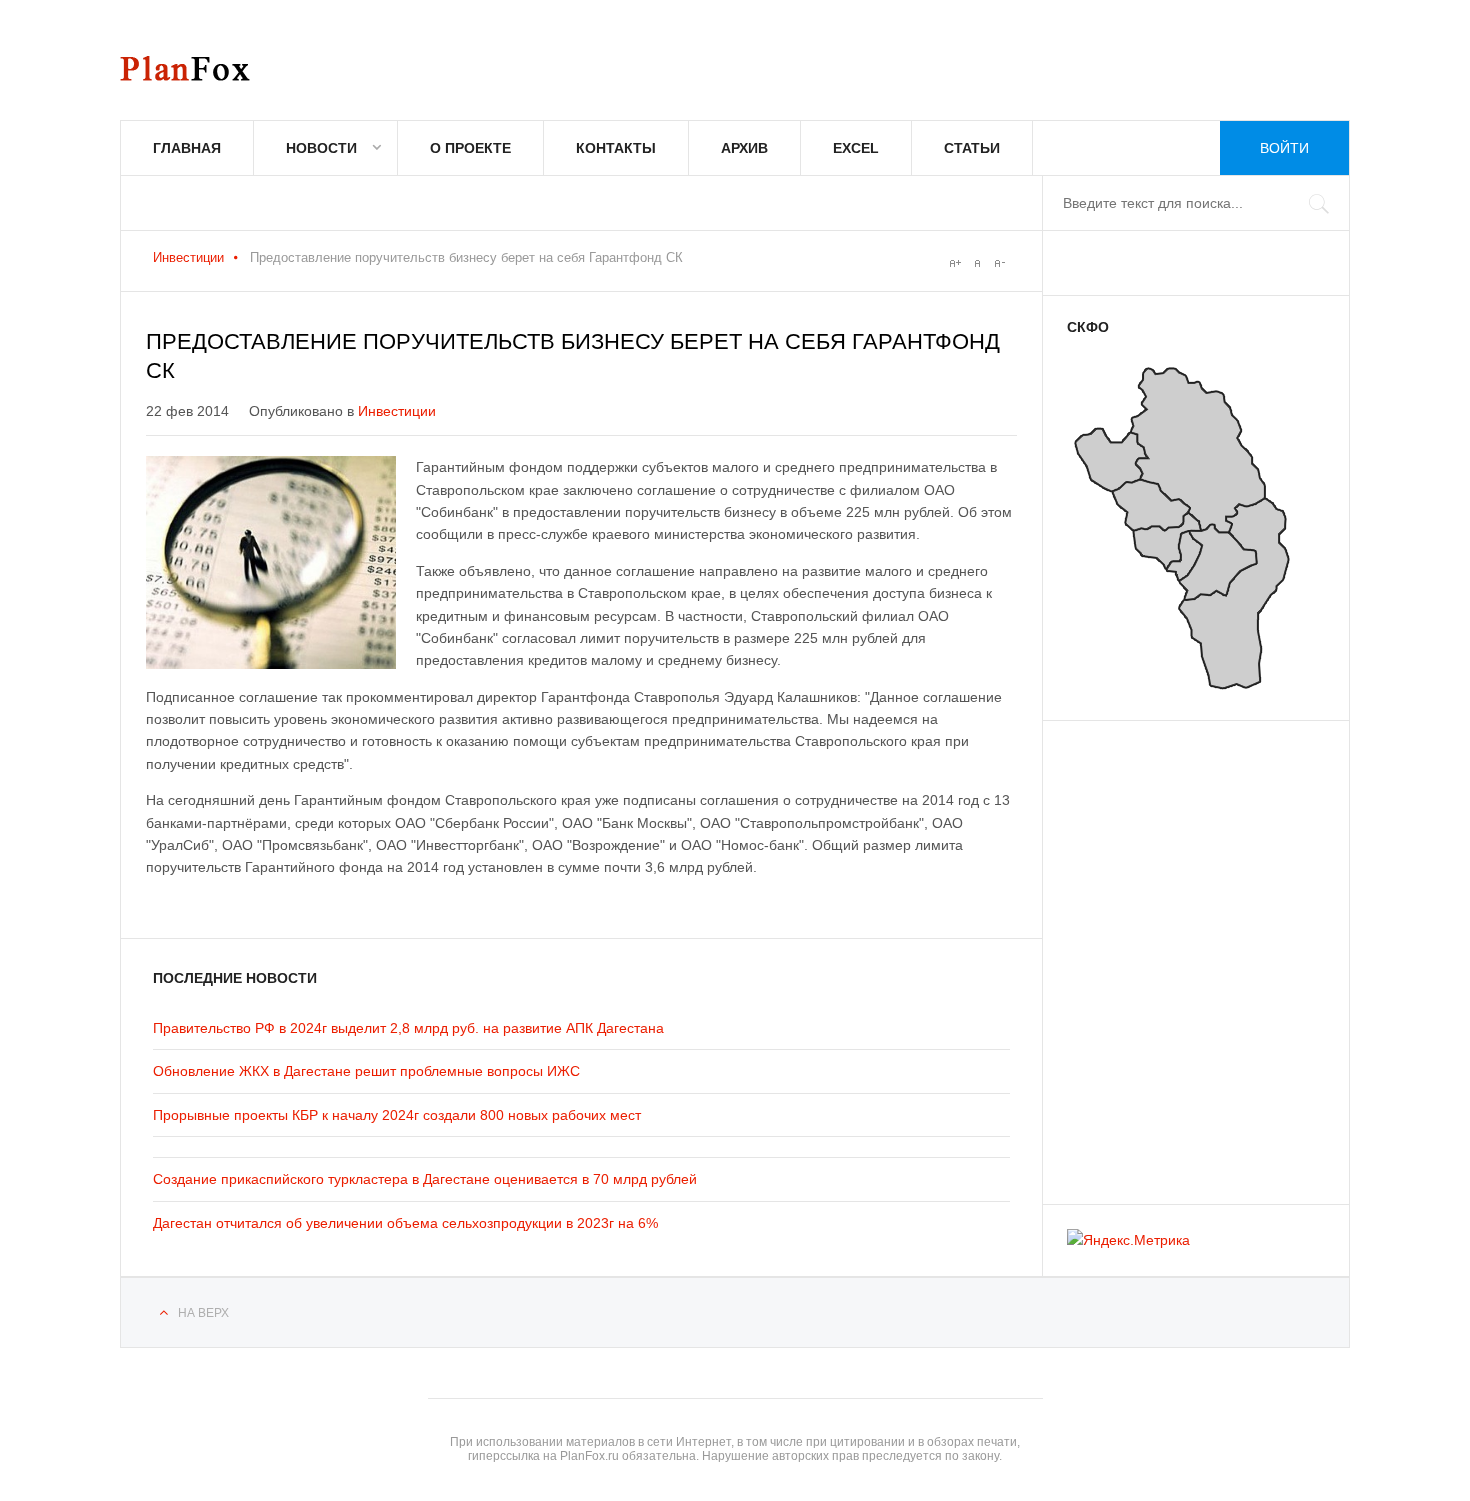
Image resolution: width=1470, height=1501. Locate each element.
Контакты (616, 148)
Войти (1284, 148)
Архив (744, 148)
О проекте (470, 148)
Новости (321, 148)
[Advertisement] (1187, 953)
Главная (187, 148)
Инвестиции (188, 257)
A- (999, 263)
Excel (856, 148)
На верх (203, 1313)
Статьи (972, 148)
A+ (955, 263)
